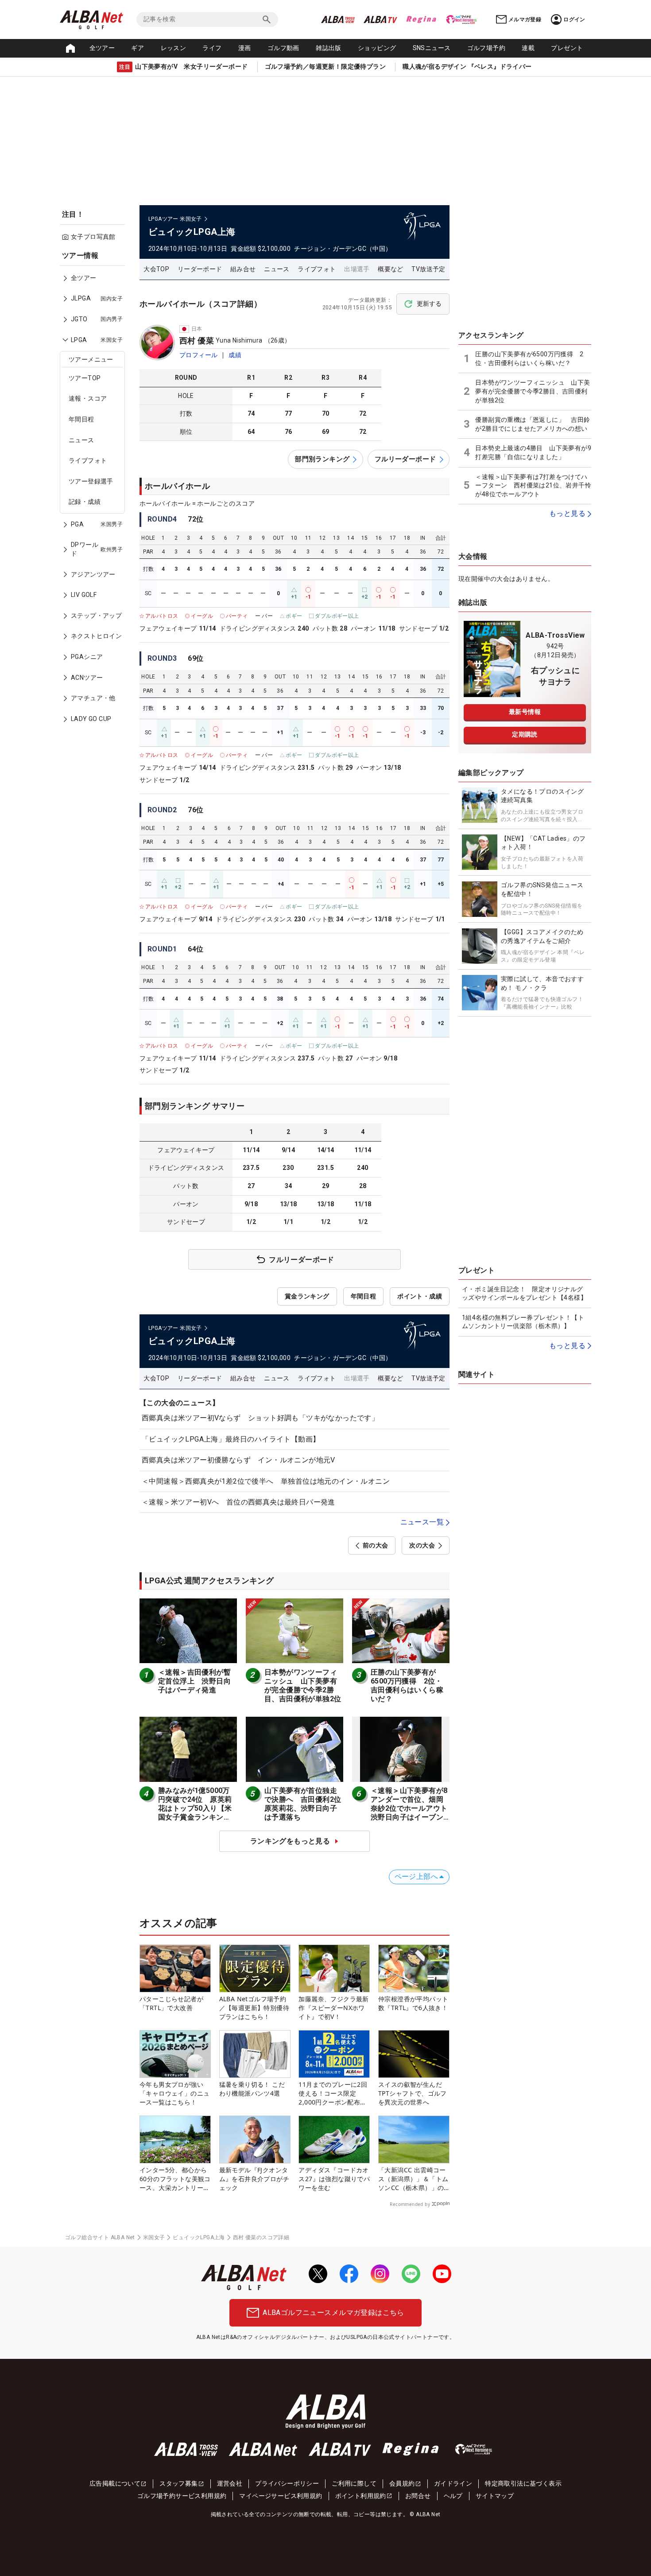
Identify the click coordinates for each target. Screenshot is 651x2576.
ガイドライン (453, 2483)
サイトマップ (495, 2496)
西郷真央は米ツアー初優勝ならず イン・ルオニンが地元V (238, 1460)
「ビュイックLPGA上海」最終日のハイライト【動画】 (231, 1439)
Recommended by (410, 2204)
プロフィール (198, 355)
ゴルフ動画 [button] (283, 48)
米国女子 (154, 2237)
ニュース (81, 440)
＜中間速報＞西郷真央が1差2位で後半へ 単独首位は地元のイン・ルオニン (266, 1481)
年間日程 (81, 419)
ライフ (212, 48)
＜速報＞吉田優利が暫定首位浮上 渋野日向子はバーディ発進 (194, 1681)
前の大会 (376, 1545)
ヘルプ (453, 2496)
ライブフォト (88, 460)
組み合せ (243, 269)
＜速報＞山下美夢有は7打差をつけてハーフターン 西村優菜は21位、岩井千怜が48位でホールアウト (533, 485)
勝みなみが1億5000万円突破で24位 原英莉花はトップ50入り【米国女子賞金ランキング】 (195, 1808)
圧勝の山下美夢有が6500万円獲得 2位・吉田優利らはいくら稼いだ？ (407, 1686)
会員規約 (402, 2483)
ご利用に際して (354, 2483)
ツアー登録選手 (91, 481)
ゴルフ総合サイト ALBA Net (100, 2237)
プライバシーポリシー (287, 2483)
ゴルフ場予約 (486, 48)
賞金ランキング (307, 1296)
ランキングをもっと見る (290, 1841)
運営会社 (230, 2483)
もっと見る (567, 513)
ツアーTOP (85, 378)
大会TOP (156, 269)
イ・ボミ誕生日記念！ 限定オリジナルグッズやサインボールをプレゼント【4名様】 (524, 1294)
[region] (95, 493)
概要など (391, 269)
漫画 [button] (245, 48)
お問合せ (418, 2496)
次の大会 (422, 1545)
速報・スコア (88, 398)
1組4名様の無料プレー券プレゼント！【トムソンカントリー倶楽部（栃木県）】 (523, 1322)
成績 (235, 355)
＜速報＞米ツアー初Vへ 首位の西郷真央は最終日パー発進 (238, 1502)
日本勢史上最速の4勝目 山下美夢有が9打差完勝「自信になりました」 (533, 452)
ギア (138, 48)
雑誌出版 (329, 48)
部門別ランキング (322, 459)
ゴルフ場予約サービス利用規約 (182, 2496)
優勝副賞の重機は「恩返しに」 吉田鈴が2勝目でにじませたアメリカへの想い (533, 424)
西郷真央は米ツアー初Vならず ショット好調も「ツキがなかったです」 (260, 1418)
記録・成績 (85, 502)
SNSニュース (432, 48)
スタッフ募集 (178, 2483)
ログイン (574, 19)
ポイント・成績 (420, 1296)
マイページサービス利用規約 (281, 2496)
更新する (429, 304)
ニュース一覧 (422, 1522)
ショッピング (377, 48)
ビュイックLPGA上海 (199, 2237)
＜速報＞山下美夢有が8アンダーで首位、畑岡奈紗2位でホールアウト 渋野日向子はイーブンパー (413, 1808)
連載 (528, 48)
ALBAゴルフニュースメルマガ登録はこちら (333, 2313)
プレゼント (567, 48)
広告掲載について (115, 2483)
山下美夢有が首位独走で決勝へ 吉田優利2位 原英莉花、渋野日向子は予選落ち (306, 1804)
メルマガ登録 (525, 19)
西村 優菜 (197, 341)
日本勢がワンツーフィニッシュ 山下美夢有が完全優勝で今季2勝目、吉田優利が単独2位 (303, 1686)
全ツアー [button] (102, 48)
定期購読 (525, 734)
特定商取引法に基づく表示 (523, 2483)
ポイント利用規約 (361, 2496)
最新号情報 (525, 712)
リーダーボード (200, 269)
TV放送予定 (428, 269)
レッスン (174, 48)
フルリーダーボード (405, 459)
